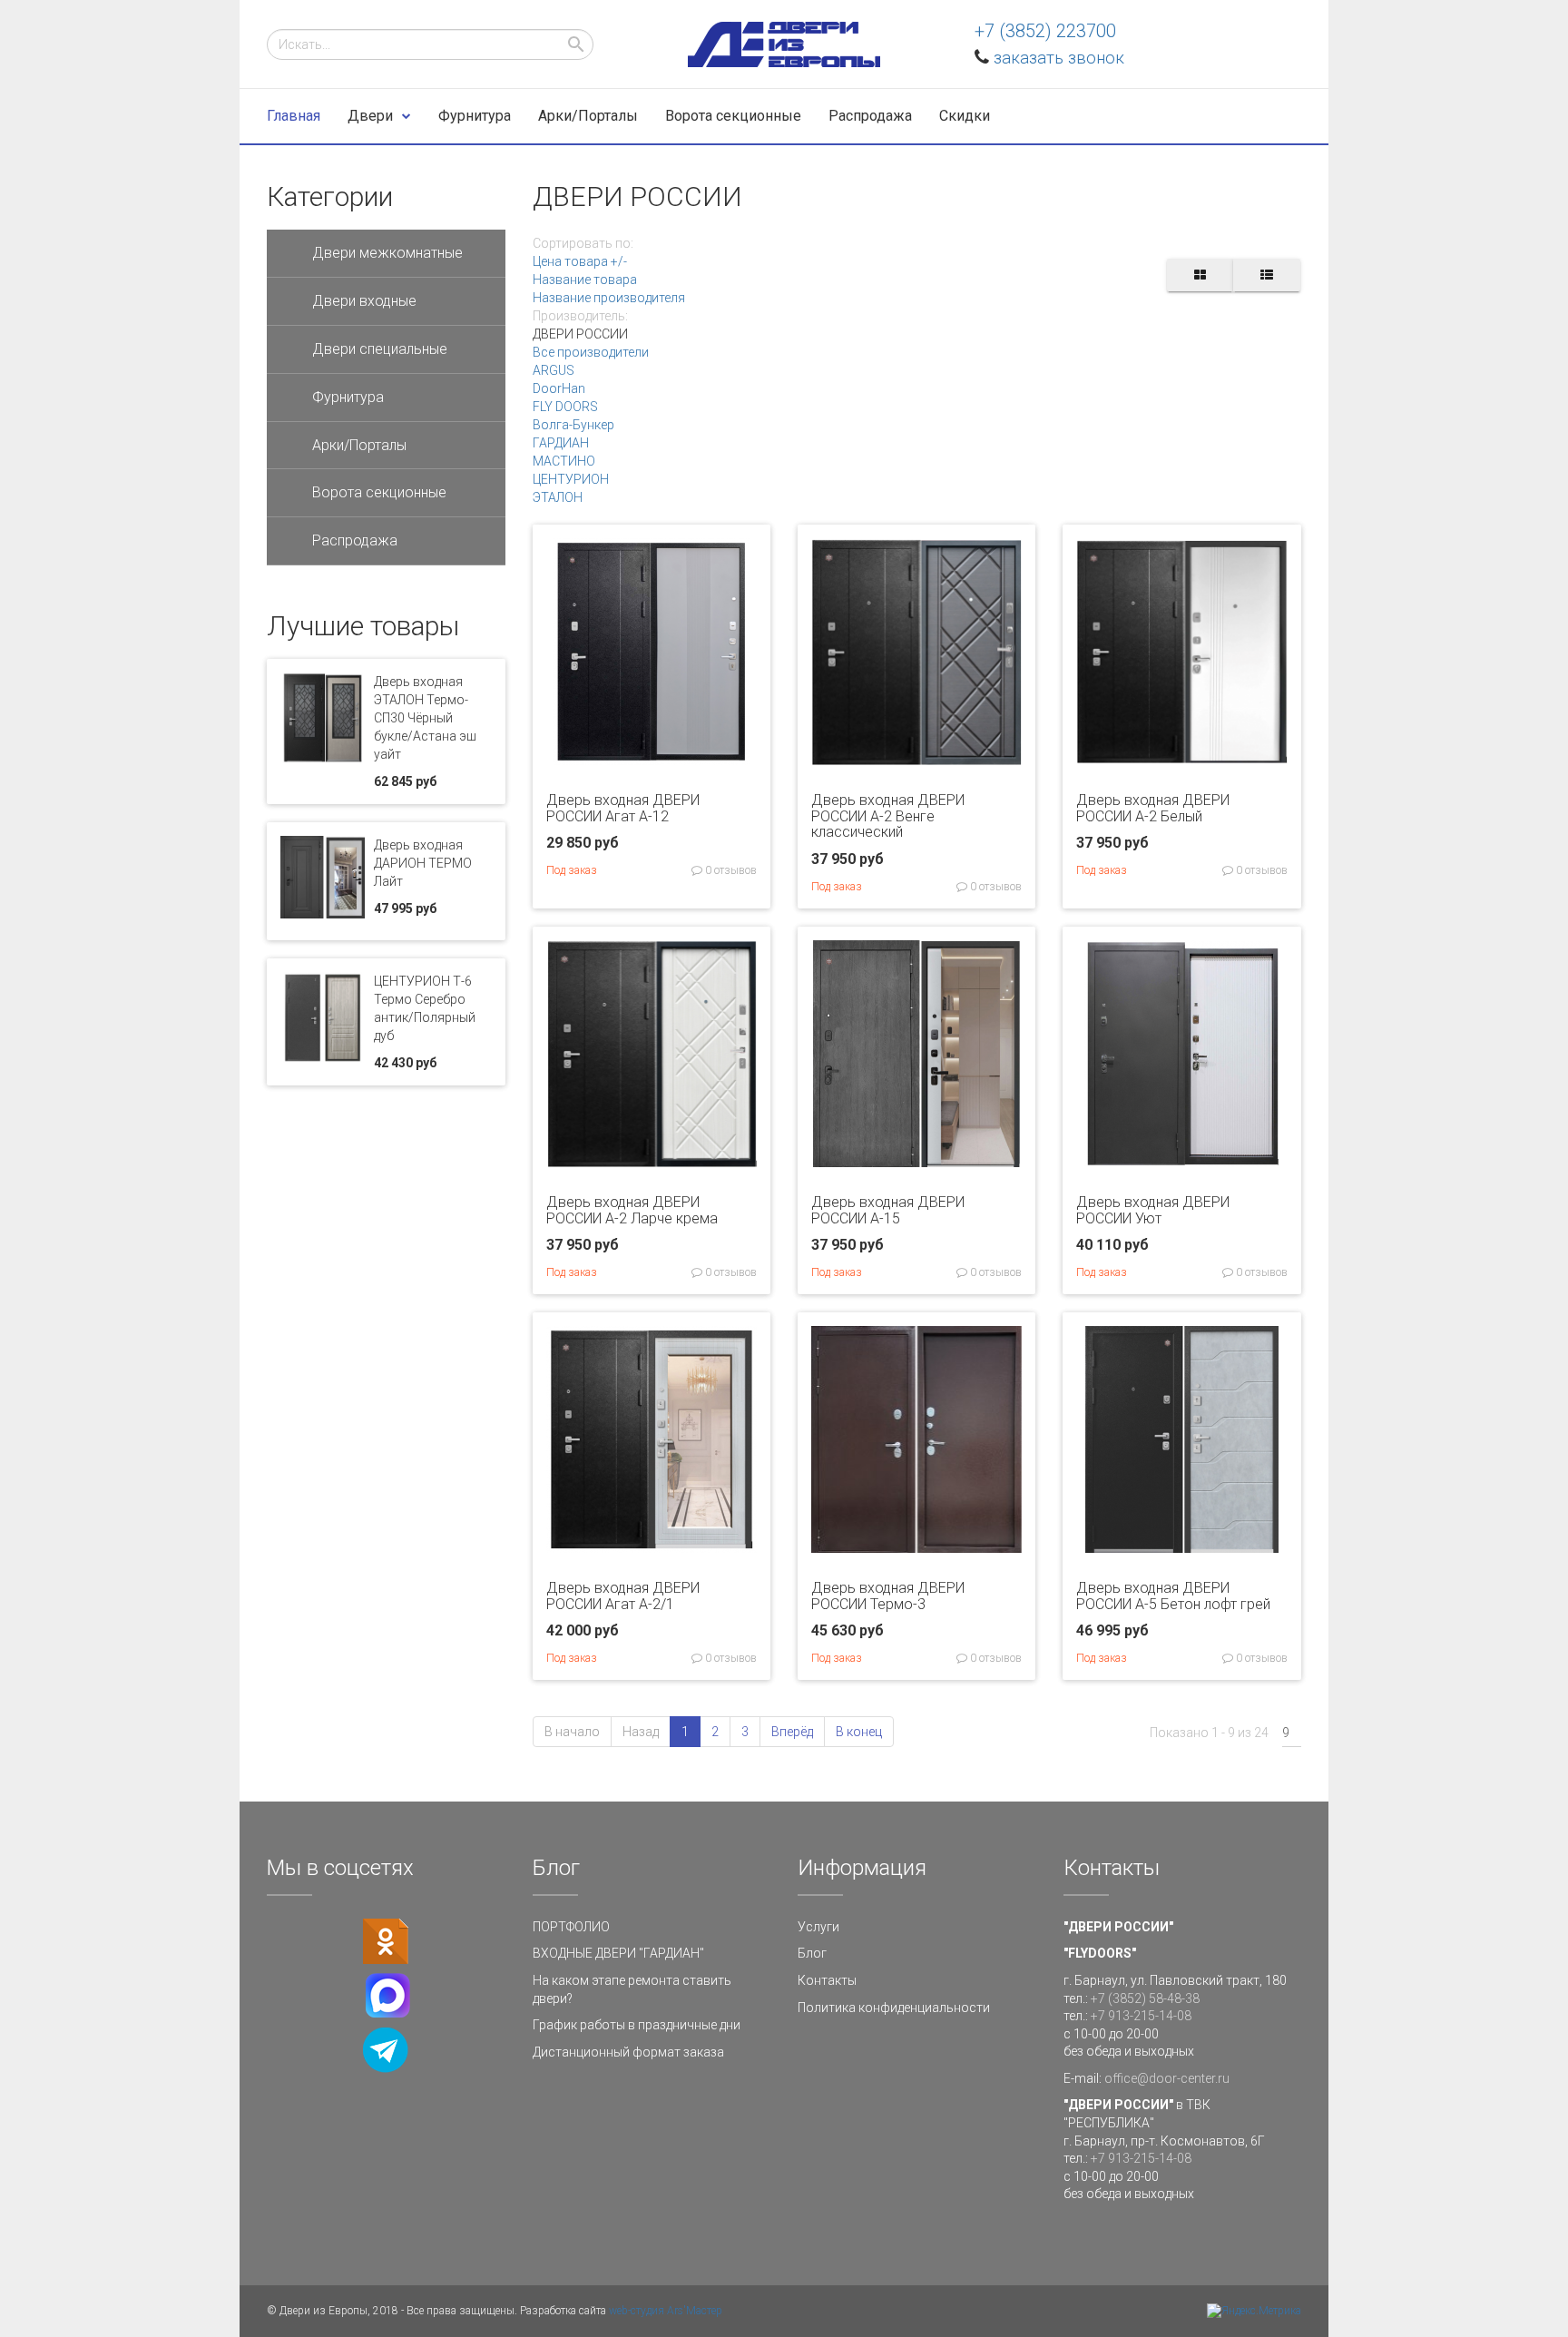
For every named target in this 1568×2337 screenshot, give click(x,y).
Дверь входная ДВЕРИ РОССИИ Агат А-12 (623, 808)
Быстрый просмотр (652, 751)
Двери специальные (380, 349)
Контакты (827, 1980)
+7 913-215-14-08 (1141, 2016)
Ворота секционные (733, 116)
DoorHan (559, 388)
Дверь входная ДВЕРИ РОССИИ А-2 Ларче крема (632, 1210)
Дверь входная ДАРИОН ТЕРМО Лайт (423, 863)
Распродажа (870, 116)
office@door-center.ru (1167, 2078)
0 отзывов (730, 870)
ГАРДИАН (561, 443)
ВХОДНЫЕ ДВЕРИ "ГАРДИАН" (618, 1953)
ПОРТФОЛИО (571, 1927)
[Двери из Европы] (784, 44)
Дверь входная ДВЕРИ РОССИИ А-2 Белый (1153, 808)
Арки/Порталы (588, 116)
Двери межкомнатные (387, 253)
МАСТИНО (564, 461)
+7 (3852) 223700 (1045, 31)
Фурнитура (475, 116)
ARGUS (554, 370)
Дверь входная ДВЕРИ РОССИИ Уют (1153, 1210)
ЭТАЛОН (558, 497)
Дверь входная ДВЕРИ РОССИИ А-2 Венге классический (888, 816)
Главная (294, 116)
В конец (859, 1732)
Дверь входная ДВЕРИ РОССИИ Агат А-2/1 (623, 1596)
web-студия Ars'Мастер (666, 2311)
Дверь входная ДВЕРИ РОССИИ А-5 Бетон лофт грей (1173, 1596)
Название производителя (609, 298)
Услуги (818, 1927)
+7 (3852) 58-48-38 (1145, 1998)
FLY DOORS (565, 407)
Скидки (965, 116)
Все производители (591, 352)
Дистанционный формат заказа (628, 2052)
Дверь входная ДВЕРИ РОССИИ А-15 (888, 1210)
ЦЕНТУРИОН (571, 479)
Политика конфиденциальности (894, 2008)
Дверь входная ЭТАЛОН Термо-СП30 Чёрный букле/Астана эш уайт (425, 718)
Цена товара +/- (580, 261)
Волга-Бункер (573, 425)
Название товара (585, 280)
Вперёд (792, 1732)
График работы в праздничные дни (637, 2025)
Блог (812, 1953)
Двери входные (364, 301)
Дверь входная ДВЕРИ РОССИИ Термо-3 (888, 1596)
